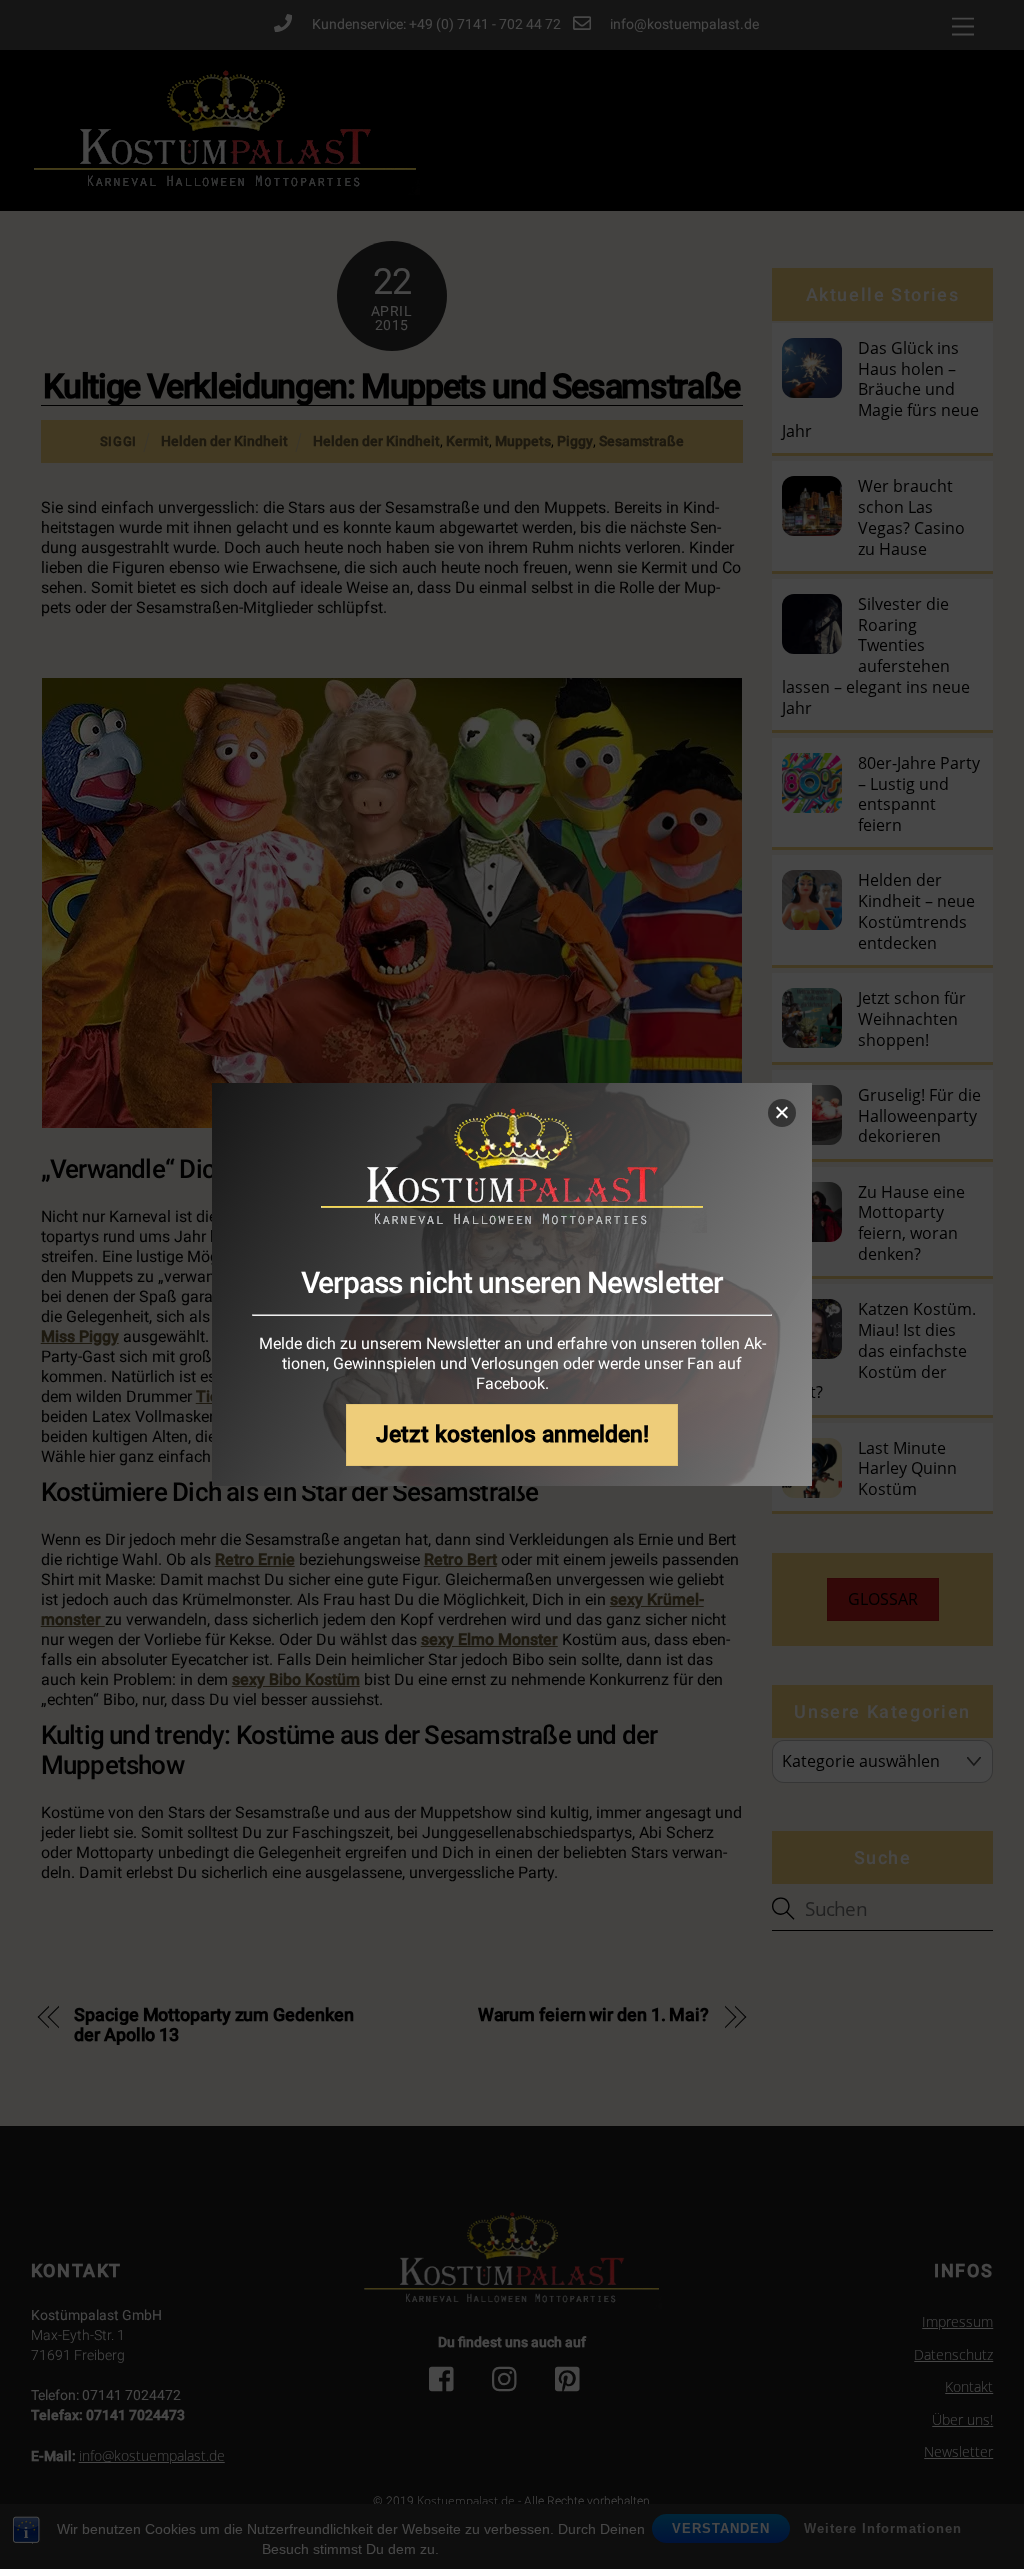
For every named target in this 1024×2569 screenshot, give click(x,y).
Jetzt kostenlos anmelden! (512, 1434)
